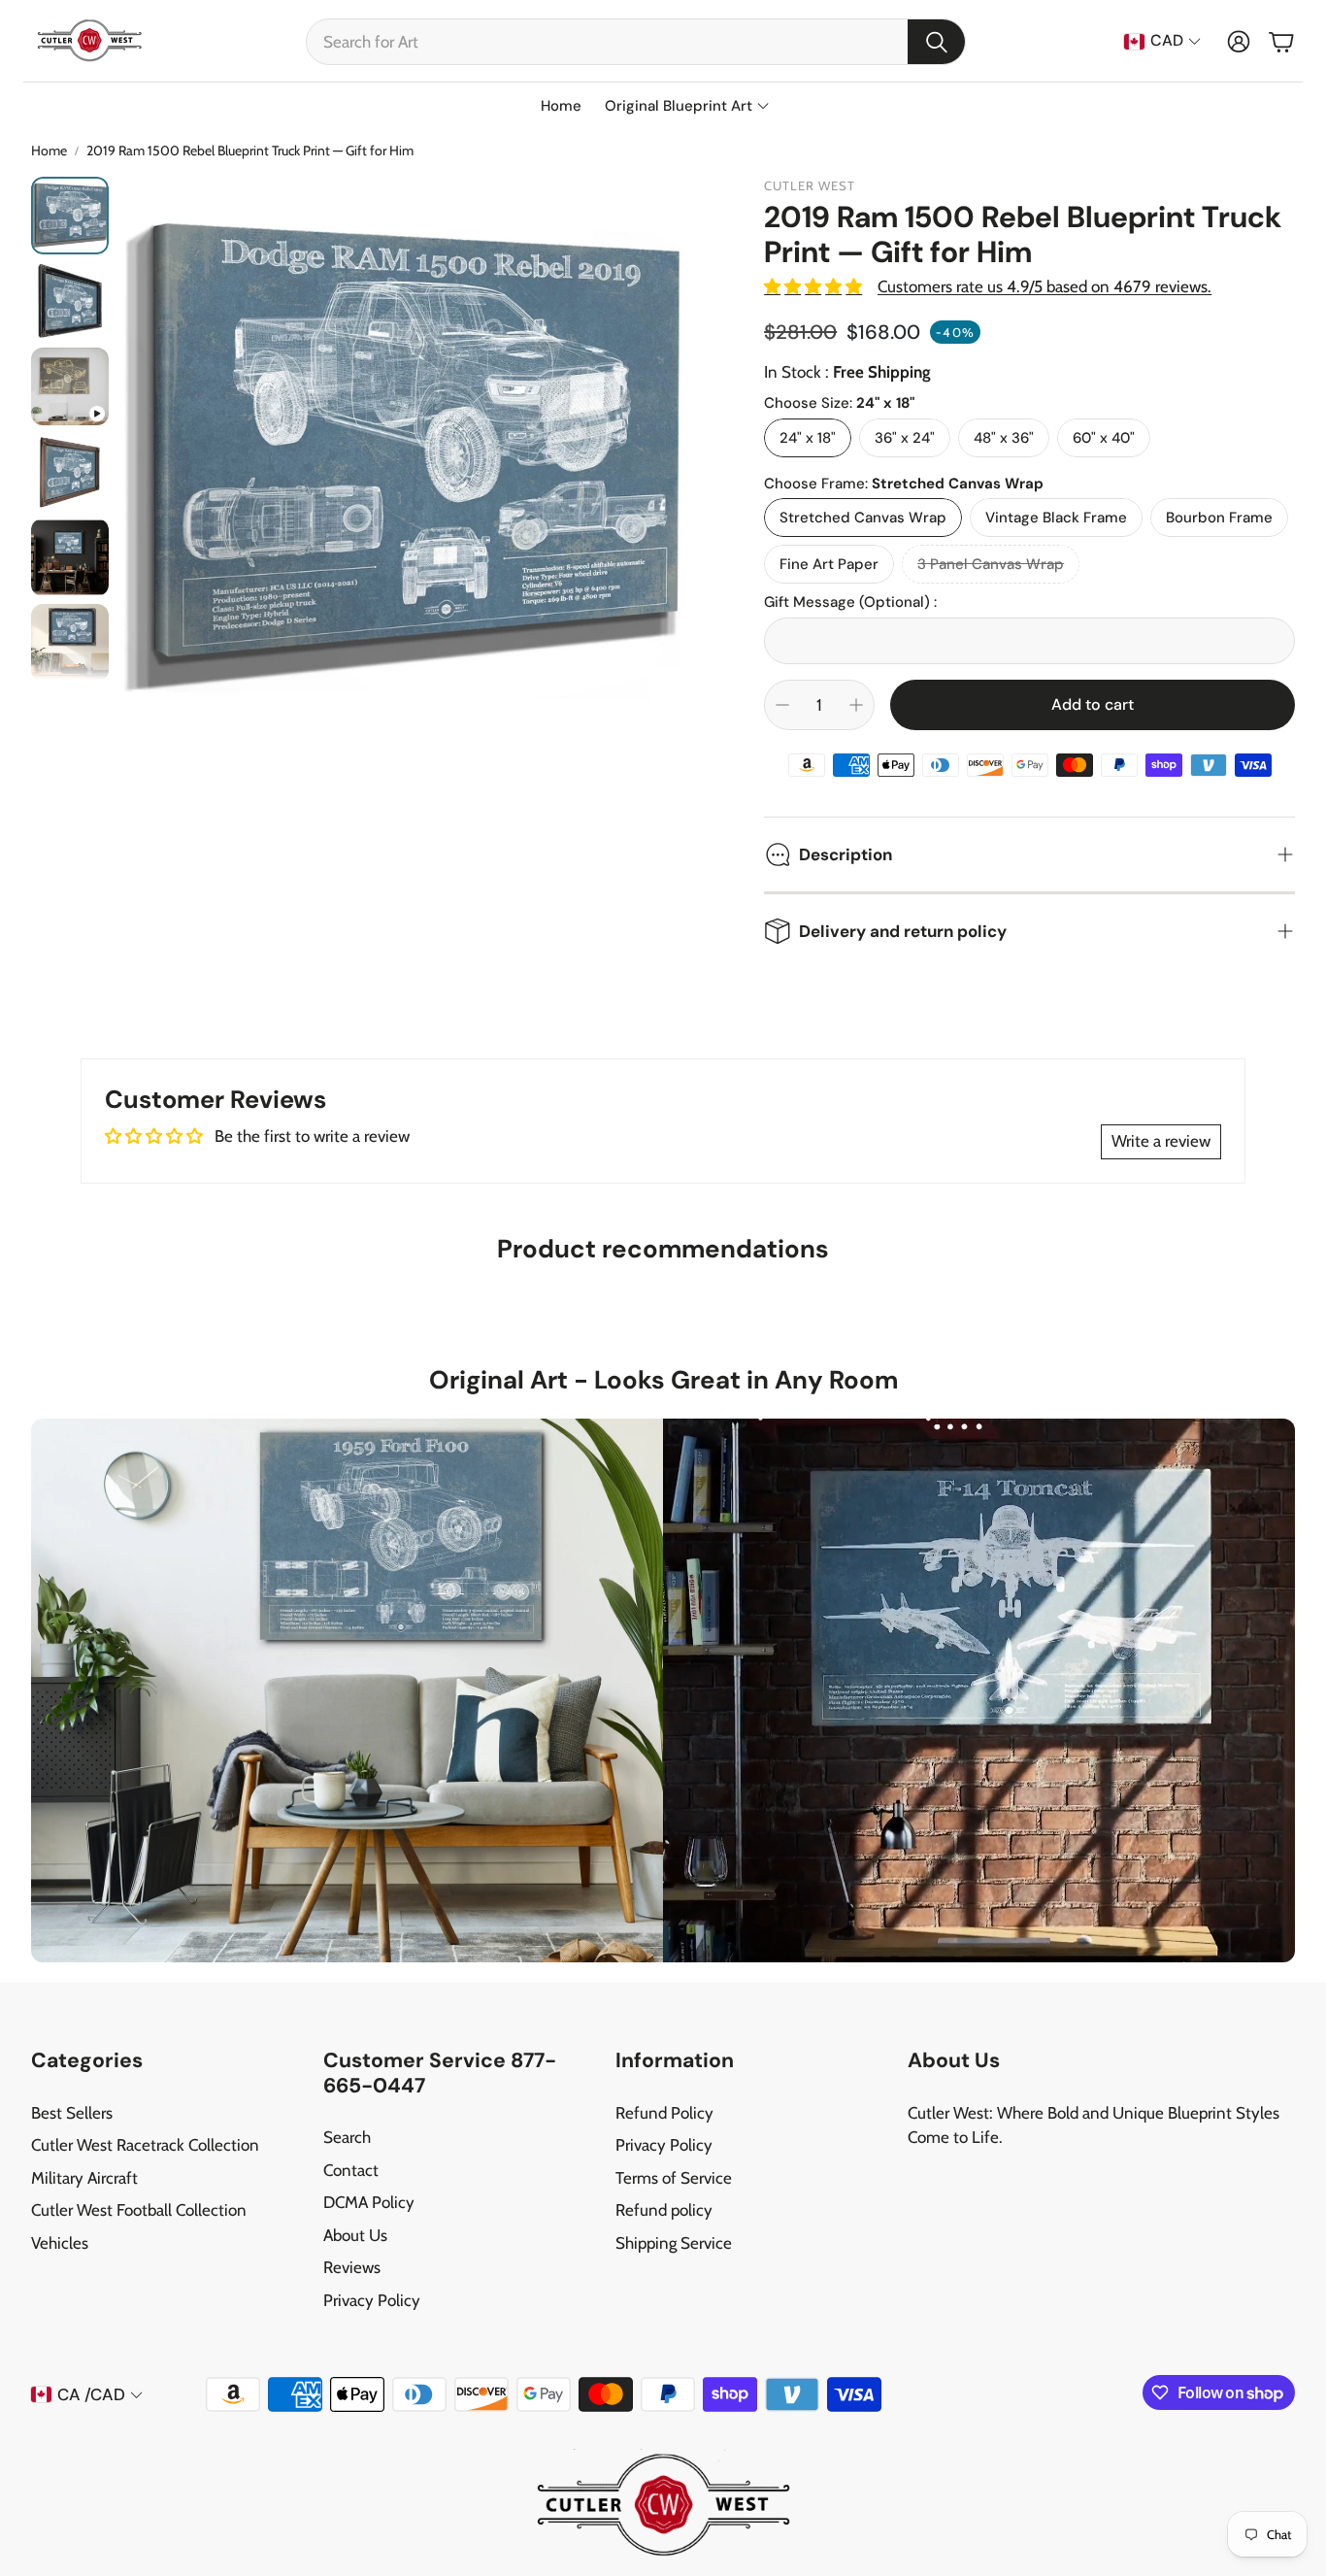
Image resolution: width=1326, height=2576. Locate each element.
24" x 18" (808, 438)
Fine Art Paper (829, 564)
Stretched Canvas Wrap (863, 518)
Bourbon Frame (1219, 518)
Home (49, 151)
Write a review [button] (1161, 1141)
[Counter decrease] (782, 705)
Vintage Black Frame (1056, 518)
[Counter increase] (856, 705)
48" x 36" (1004, 438)
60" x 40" (1104, 438)
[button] (636, 42)
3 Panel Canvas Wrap (991, 564)
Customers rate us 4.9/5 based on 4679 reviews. (1044, 286)
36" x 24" (905, 438)
